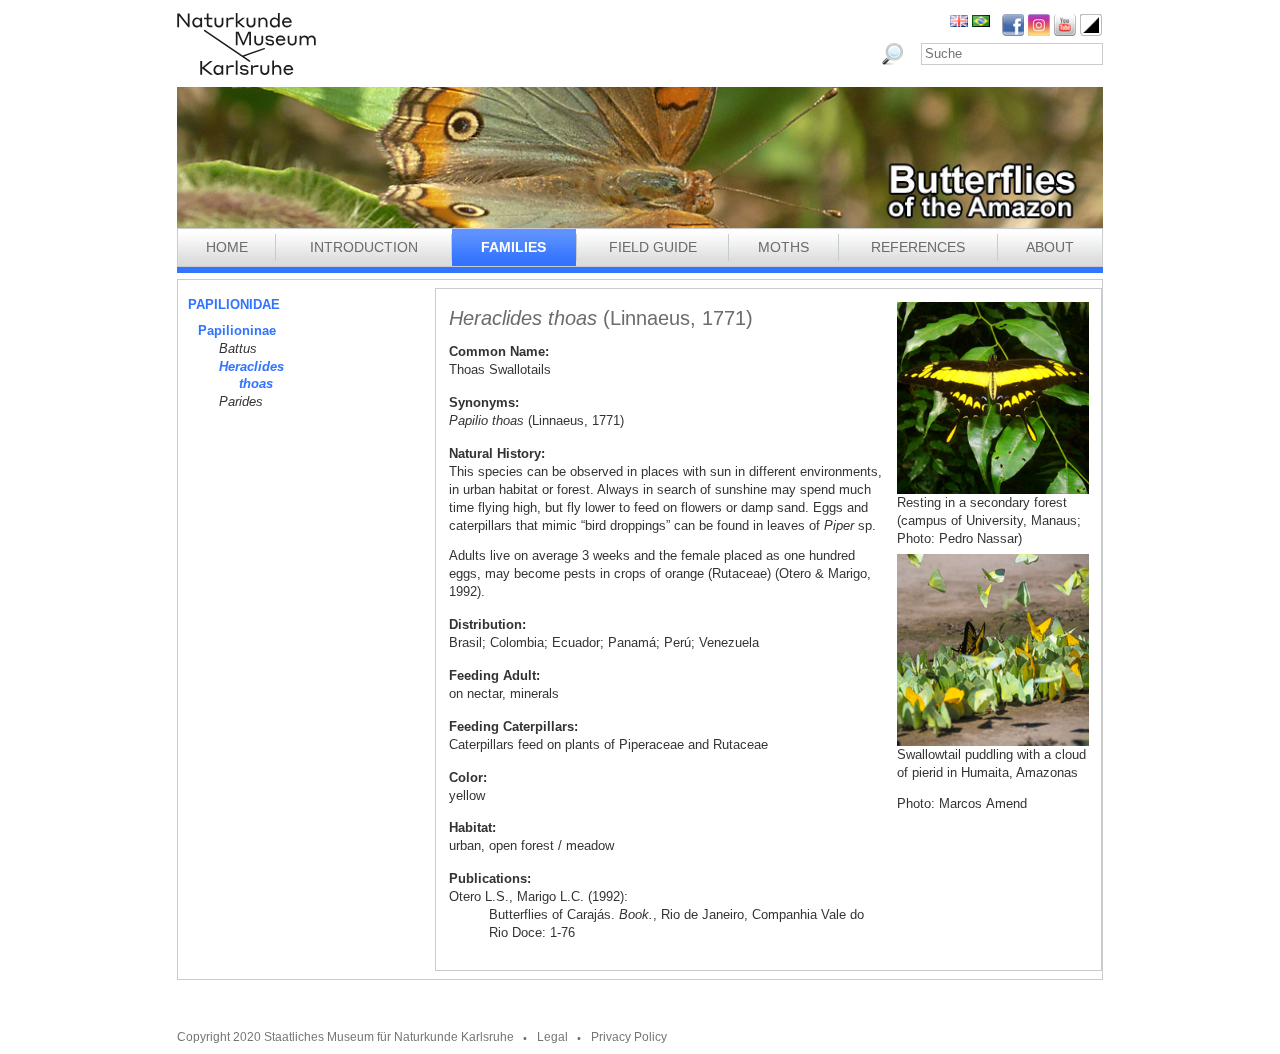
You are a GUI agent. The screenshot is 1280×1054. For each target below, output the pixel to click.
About (1050, 247)
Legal (552, 1037)
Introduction (364, 247)
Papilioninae (237, 330)
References (918, 247)
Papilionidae (234, 304)
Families (513, 247)
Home (227, 247)
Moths (783, 247)
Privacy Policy (629, 1037)
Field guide (653, 247)
